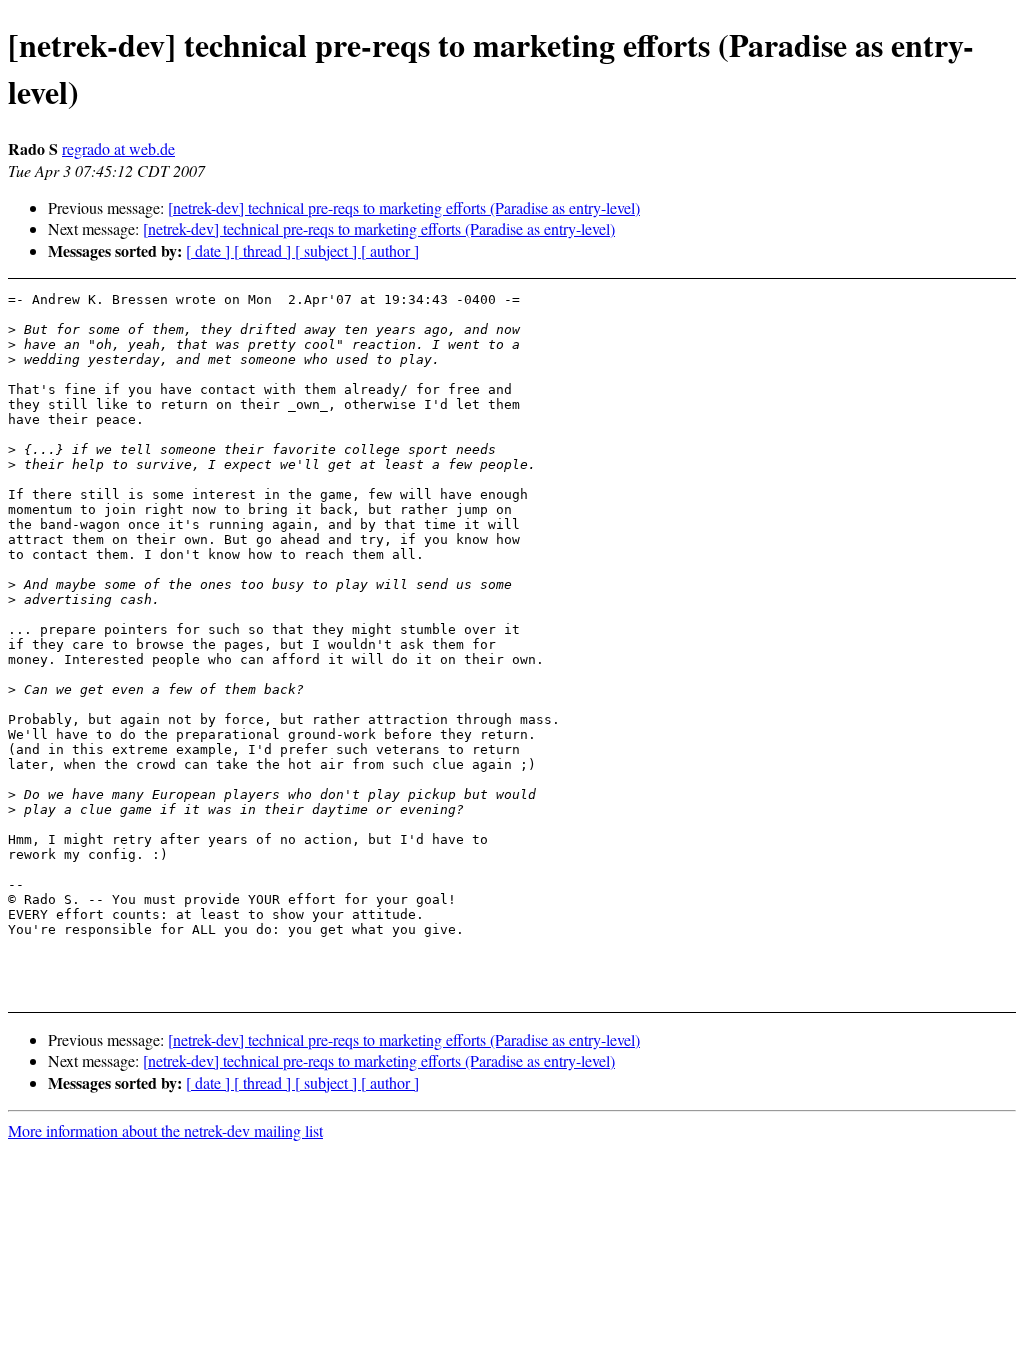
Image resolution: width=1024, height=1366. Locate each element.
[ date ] (210, 250)
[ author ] (390, 250)
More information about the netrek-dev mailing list (165, 1130)
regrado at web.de (118, 148)
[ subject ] (328, 250)
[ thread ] (264, 250)
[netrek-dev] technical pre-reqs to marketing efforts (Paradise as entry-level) (404, 207)
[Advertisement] (927, 341)
